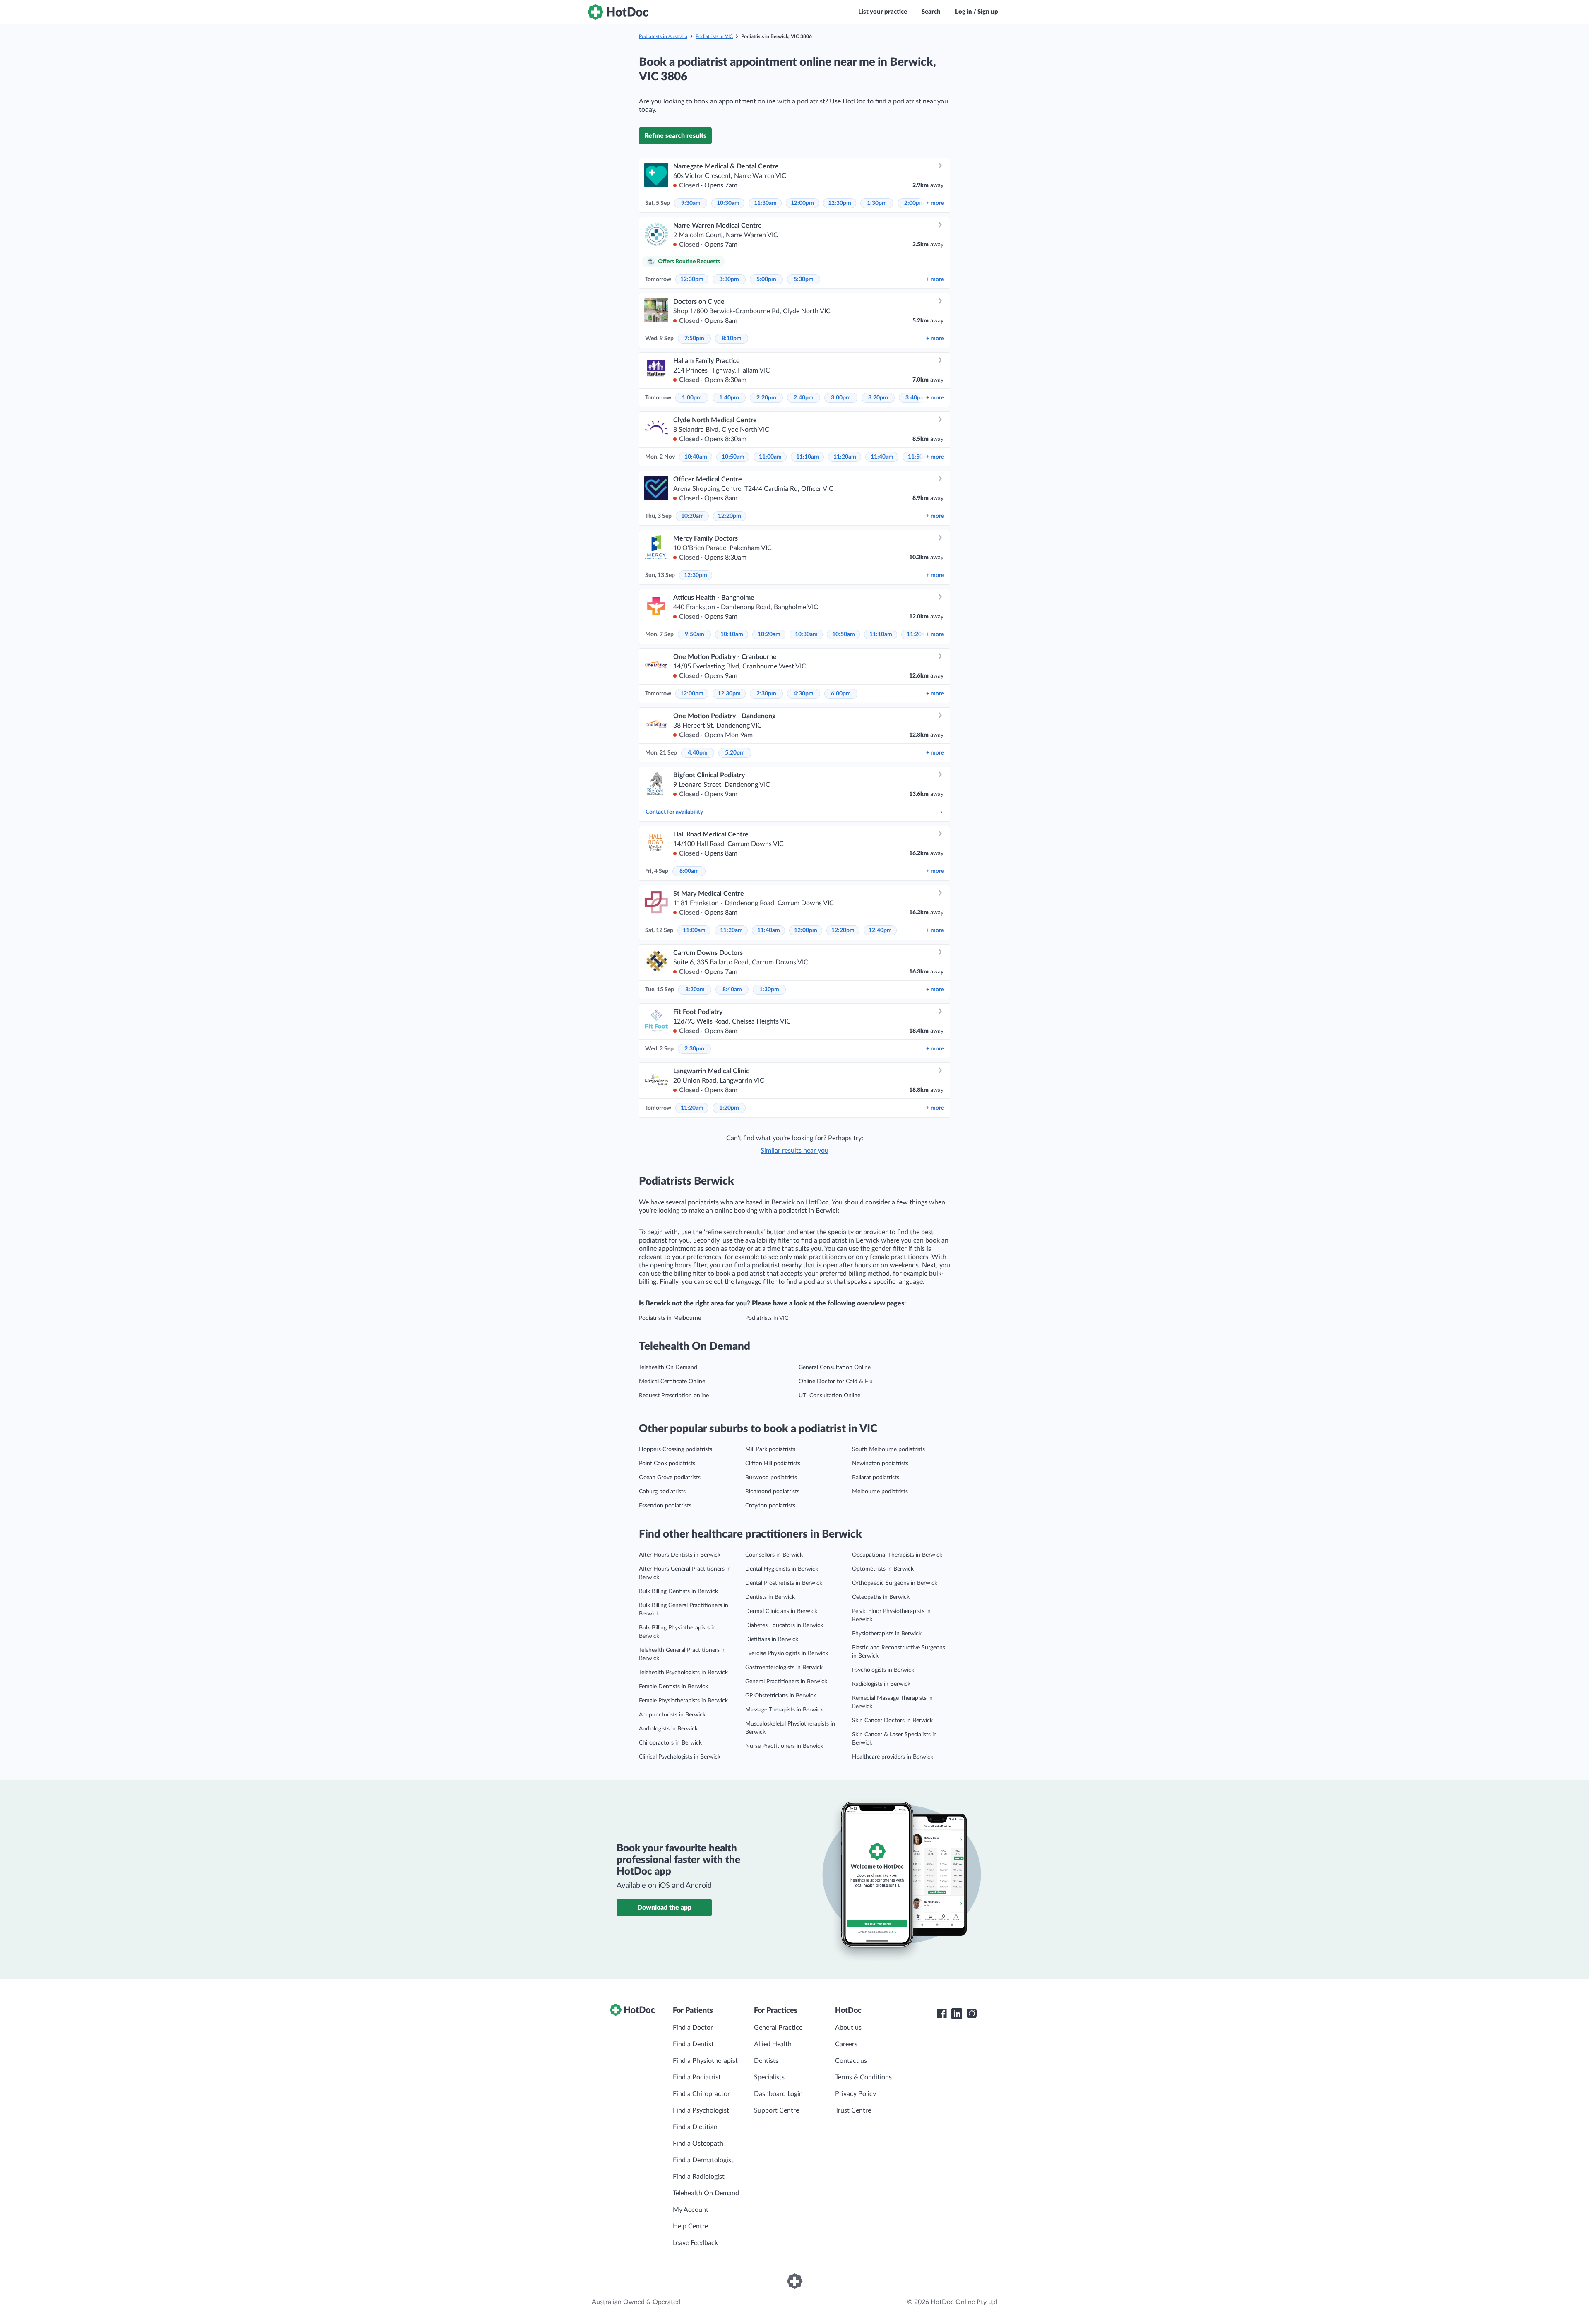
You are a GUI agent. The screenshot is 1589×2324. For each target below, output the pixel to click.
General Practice (778, 2028)
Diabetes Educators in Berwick (784, 1625)
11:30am (765, 203)
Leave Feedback (695, 2243)
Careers (846, 2044)
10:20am (692, 516)
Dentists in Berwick (770, 1597)
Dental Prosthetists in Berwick (784, 1583)
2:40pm (804, 398)
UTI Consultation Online (829, 1396)
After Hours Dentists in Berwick (680, 1555)
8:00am (689, 871)
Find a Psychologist (701, 2110)
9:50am (695, 634)
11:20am (845, 457)
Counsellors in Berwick (774, 1555)
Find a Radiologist (699, 2177)
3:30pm (729, 279)
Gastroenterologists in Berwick (784, 1668)
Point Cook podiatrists (667, 1464)
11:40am (882, 457)
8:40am (732, 990)
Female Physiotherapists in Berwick (683, 1701)
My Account (691, 2210)
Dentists (766, 2061)
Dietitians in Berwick (772, 1639)
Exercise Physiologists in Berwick (787, 1653)
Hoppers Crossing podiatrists (676, 1449)
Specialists (769, 2077)
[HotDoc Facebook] (942, 2014)
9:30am (691, 203)
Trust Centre (853, 2110)
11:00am (770, 457)
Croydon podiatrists (770, 1506)
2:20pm (766, 398)
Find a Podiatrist (697, 2077)
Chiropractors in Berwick (670, 1743)
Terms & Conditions (863, 2077)
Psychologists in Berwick (883, 1670)
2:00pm (914, 203)
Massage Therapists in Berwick (784, 1710)
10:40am (696, 457)
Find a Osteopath (698, 2144)
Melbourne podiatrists (880, 1492)
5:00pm (766, 279)
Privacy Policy (856, 2094)
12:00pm (802, 203)
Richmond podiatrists (772, 1492)
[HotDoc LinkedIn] (957, 2014)
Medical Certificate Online (672, 1382)
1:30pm (877, 203)
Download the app (664, 1908)
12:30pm (840, 203)
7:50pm (694, 339)
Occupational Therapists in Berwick (897, 1555)
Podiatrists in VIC (714, 36)
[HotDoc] (618, 12)
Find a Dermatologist (703, 2160)
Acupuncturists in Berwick (672, 1715)
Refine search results (675, 136)
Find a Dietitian (695, 2127)
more (935, 203)
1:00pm (692, 398)
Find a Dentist (693, 2044)
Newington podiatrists (880, 1464)
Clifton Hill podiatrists (773, 1464)
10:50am (733, 457)
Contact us (851, 2061)
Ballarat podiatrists (876, 1478)
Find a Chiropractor (701, 2094)
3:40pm (915, 398)
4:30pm (804, 694)
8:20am (695, 990)
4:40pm (698, 753)
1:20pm (729, 1108)
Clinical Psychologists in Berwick (680, 1757)
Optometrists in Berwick (883, 1569)
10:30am (728, 203)
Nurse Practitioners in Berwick (784, 1746)
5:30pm (804, 279)
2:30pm (766, 694)
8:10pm (732, 339)
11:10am (808, 457)
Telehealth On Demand (668, 1367)
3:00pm (841, 398)
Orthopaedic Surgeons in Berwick (895, 1583)
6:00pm (841, 694)
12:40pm (880, 930)
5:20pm (735, 753)
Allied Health (773, 2044)
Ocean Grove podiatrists (670, 1478)
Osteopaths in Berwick (881, 1597)
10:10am (732, 634)
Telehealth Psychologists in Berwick (683, 1673)
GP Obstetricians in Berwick (781, 1696)
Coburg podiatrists (662, 1492)
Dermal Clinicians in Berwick (781, 1611)
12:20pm (730, 516)
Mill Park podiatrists (770, 1449)
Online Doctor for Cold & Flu (836, 1382)
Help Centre (690, 2226)
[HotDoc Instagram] (972, 2014)
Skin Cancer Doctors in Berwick (892, 1721)
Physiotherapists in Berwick (887, 1634)
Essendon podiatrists (665, 1506)
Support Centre (776, 2110)
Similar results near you (794, 1151)
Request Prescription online (674, 1396)
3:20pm (878, 398)
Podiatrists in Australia (663, 36)
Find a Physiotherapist (705, 2061)
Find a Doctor (693, 2028)
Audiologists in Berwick (668, 1729)
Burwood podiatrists (771, 1478)
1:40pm (729, 398)
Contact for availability (674, 812)
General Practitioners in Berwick (786, 1682)
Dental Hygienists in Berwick (782, 1569)
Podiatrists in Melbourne (670, 1318)
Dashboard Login (778, 2094)
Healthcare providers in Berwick (893, 1757)
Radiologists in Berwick (881, 1684)
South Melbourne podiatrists (888, 1449)
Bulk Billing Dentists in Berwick (678, 1591)
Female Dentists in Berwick (673, 1687)
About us (848, 2028)
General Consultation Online (835, 1367)
